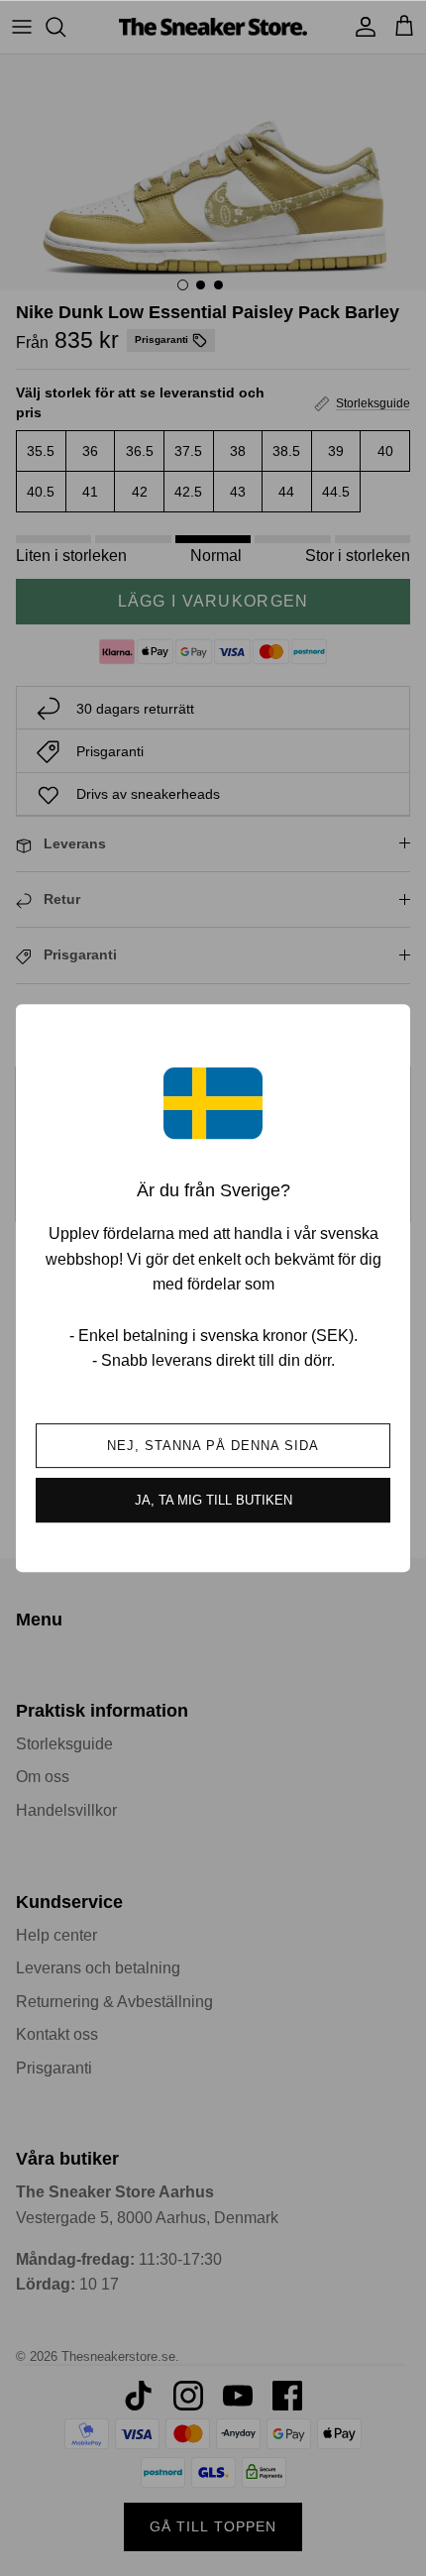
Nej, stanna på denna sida (213, 1446)
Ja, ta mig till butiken (213, 1500)
